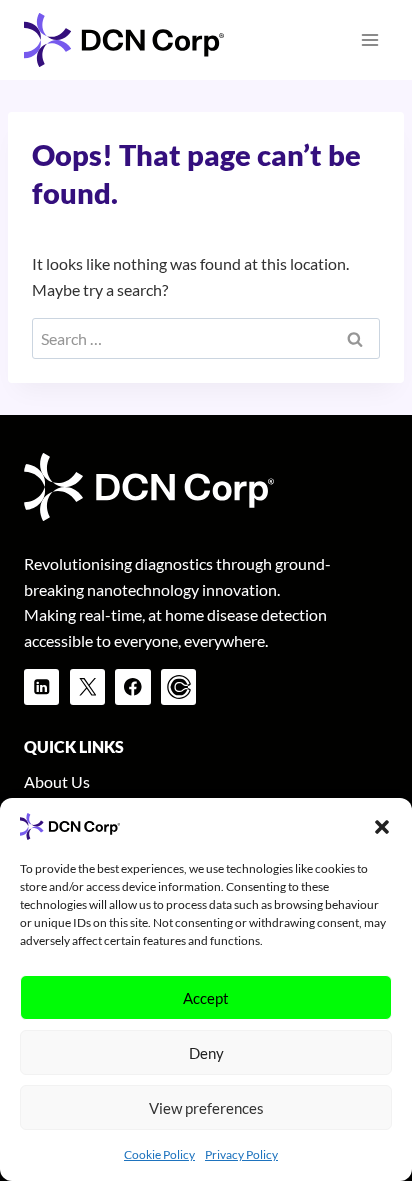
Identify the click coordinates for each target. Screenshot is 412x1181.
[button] (382, 827)
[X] (87, 686)
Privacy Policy (241, 1154)
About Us (57, 781)
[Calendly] (178, 686)
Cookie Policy (159, 1154)
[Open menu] (369, 39)
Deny (206, 1053)
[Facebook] (132, 686)
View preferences (206, 1108)
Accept (206, 998)
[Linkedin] (41, 686)
